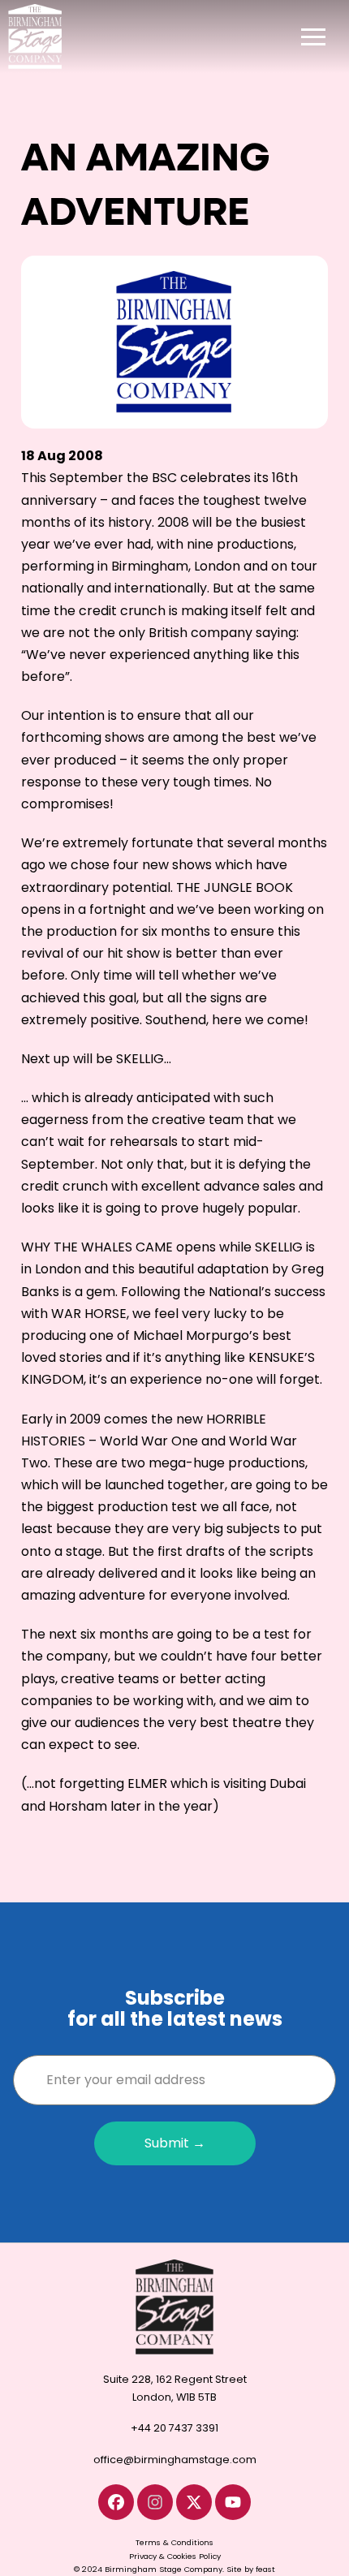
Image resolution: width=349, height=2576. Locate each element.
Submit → (175, 2143)
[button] (313, 37)
